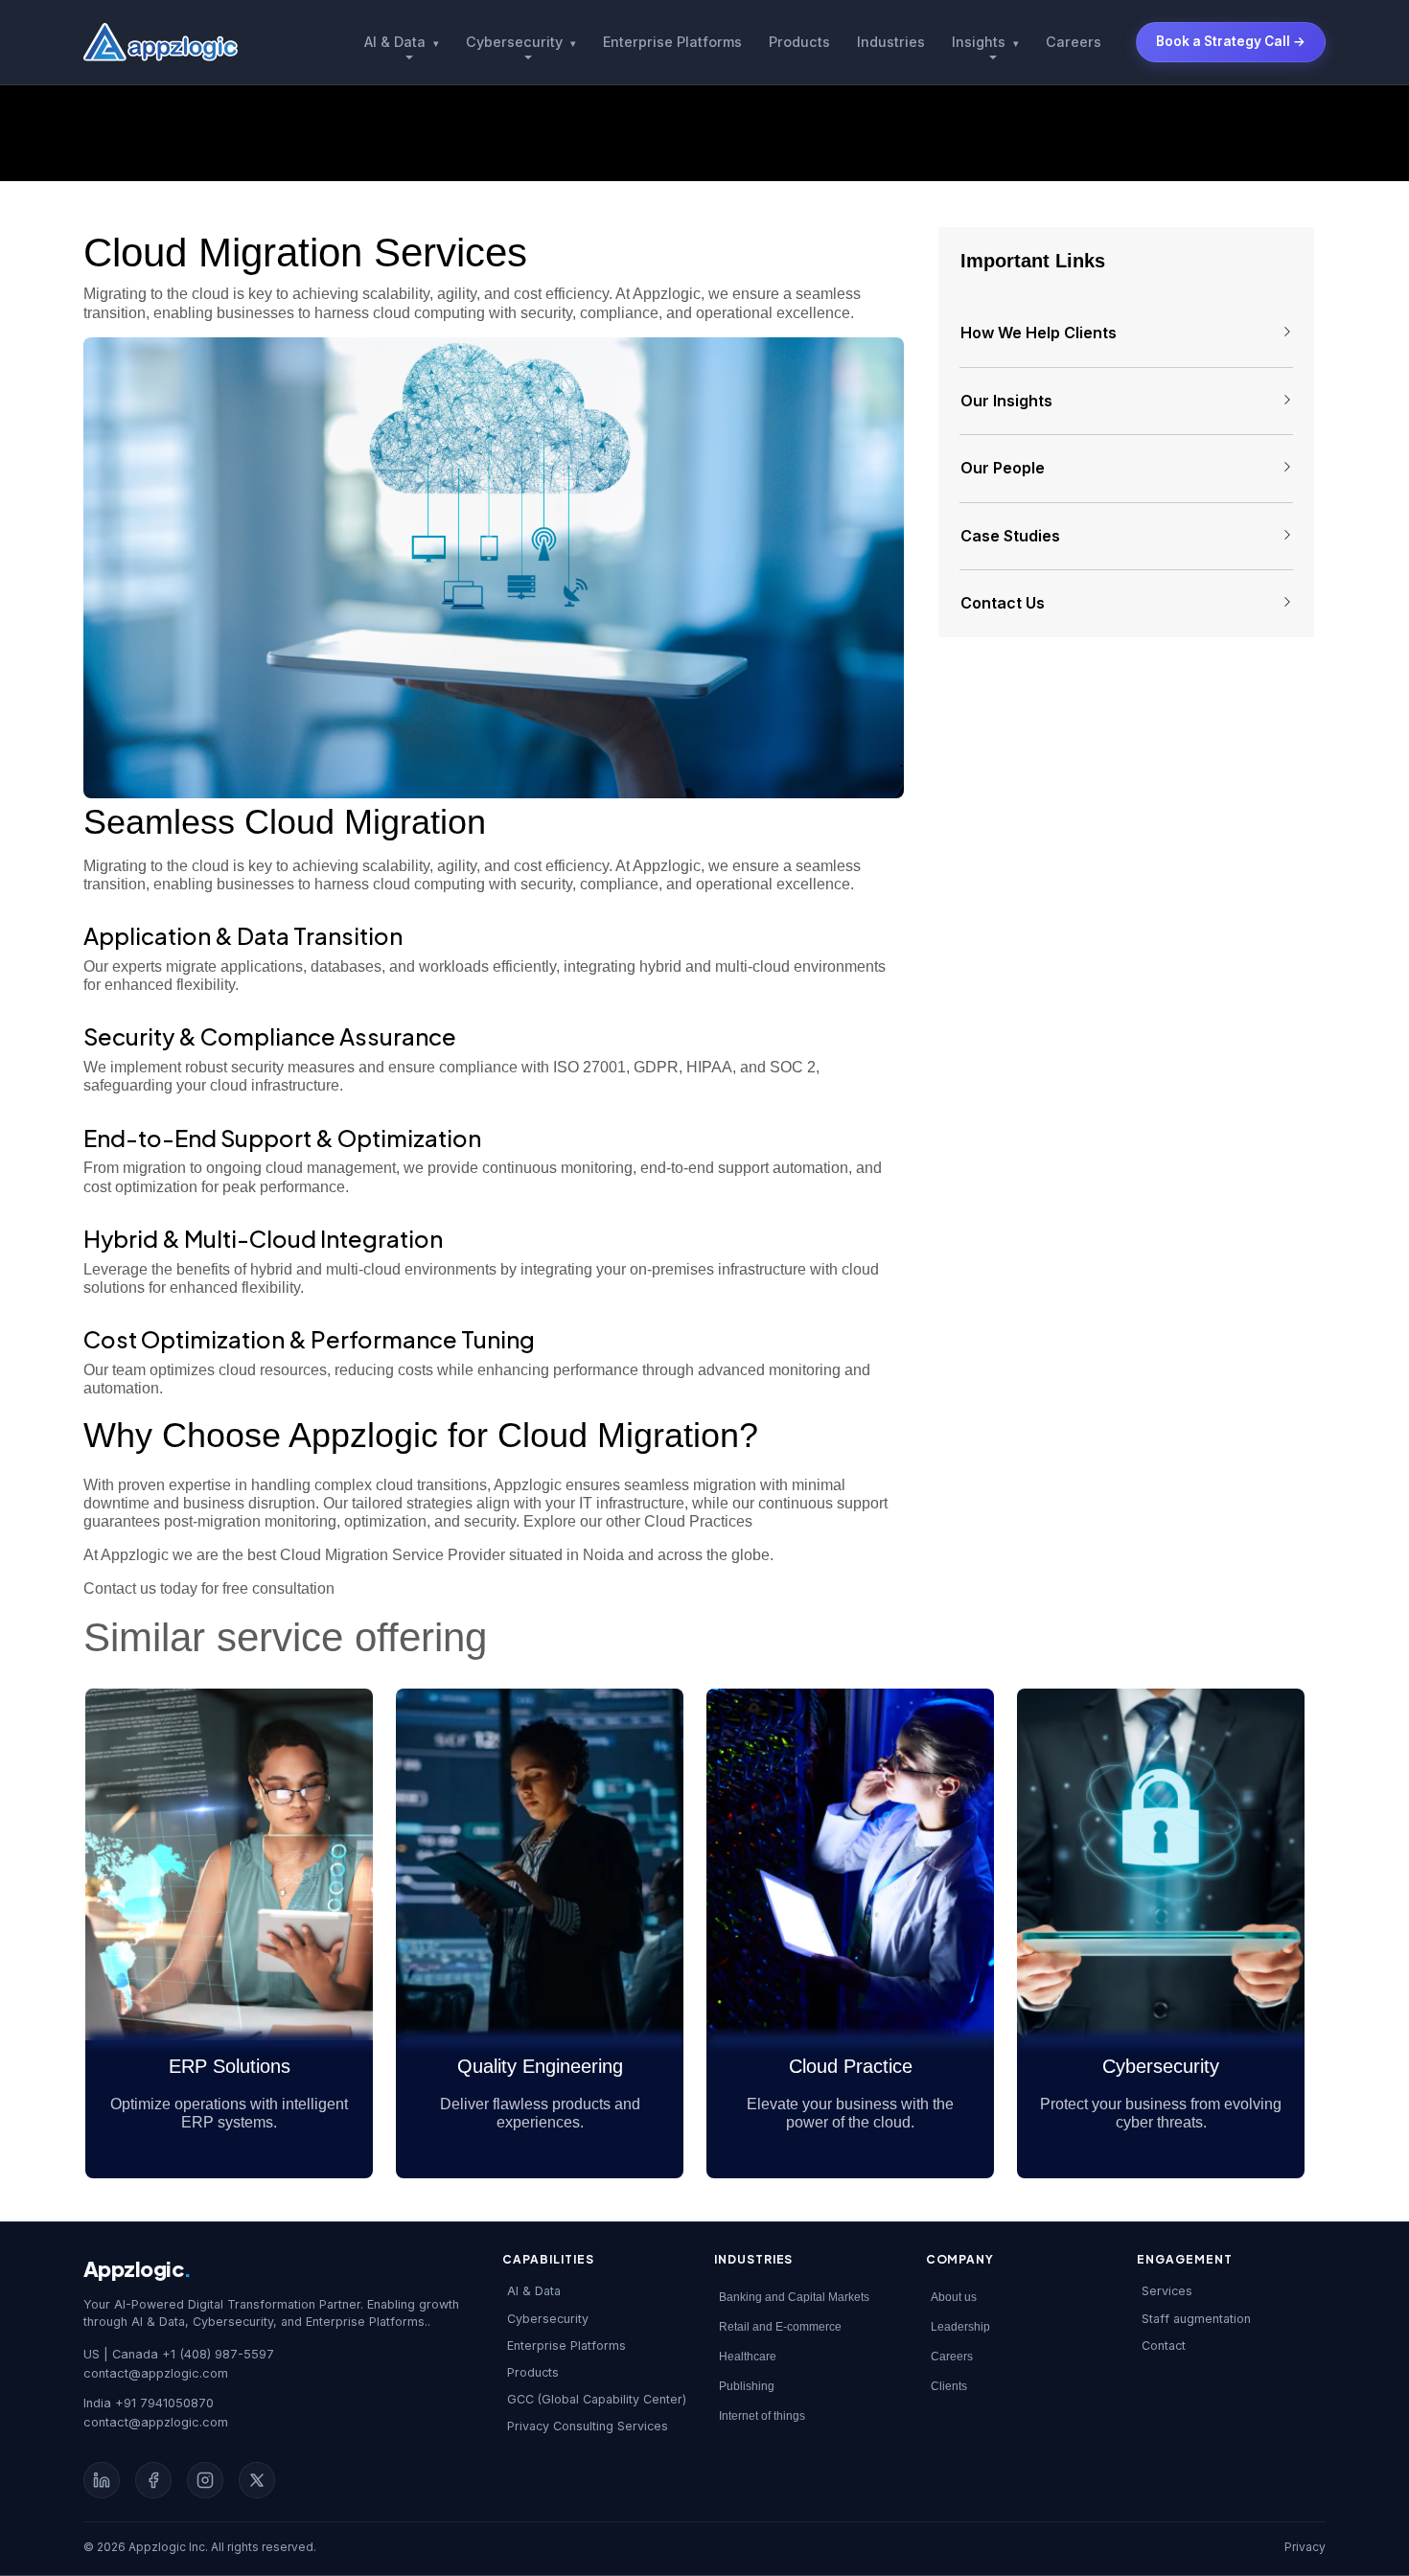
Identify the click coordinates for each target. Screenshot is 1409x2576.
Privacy (1305, 2547)
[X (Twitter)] (257, 2480)
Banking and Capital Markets (794, 2297)
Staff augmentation (1196, 2319)
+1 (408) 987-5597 (218, 2354)
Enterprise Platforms (672, 42)
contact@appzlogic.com (156, 2373)
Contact (1164, 2346)
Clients (949, 2386)
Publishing (747, 2386)
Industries (891, 42)
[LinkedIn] (102, 2480)
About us (954, 2297)
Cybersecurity (521, 42)
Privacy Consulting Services (588, 2426)
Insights (985, 42)
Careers (1074, 42)
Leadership (960, 2327)
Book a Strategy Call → (1231, 41)
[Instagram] (205, 2480)
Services (1167, 2291)
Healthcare (748, 2357)
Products (799, 42)
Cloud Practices (696, 1521)
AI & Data (402, 42)
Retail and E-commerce (780, 2327)
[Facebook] (153, 2480)
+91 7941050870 (164, 2403)
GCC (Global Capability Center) (597, 2399)
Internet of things (762, 2416)
